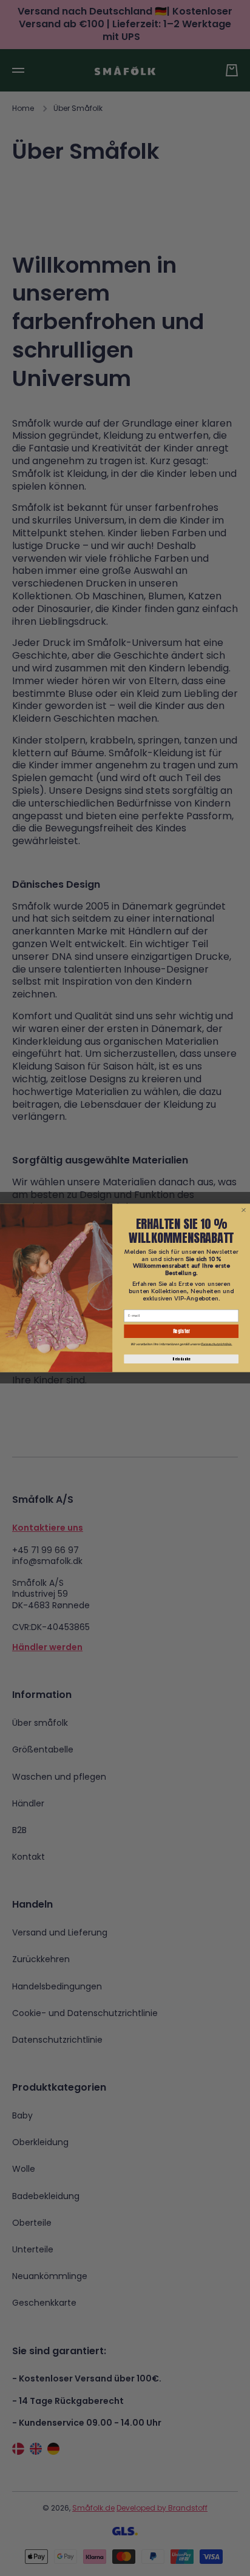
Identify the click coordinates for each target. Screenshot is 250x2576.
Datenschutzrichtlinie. (216, 1344)
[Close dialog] (243, 1210)
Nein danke (181, 1359)
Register (181, 1331)
